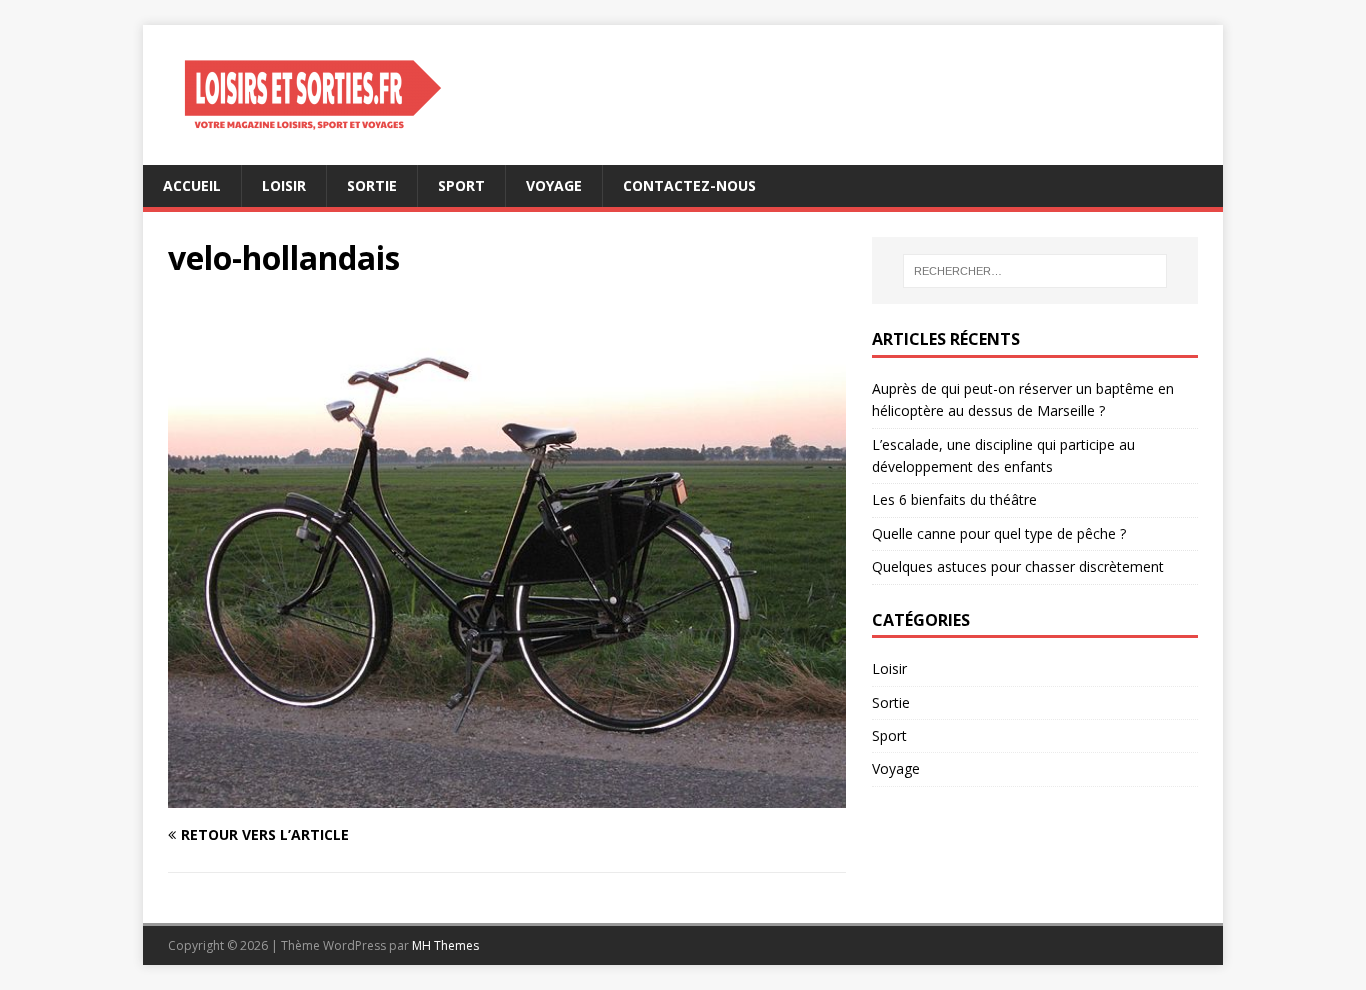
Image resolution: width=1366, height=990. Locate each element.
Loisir (284, 185)
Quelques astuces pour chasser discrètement (1018, 566)
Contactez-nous (689, 185)
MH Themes (445, 945)
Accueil (192, 185)
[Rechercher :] (1035, 271)
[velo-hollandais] (507, 795)
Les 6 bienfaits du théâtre (954, 499)
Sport (461, 185)
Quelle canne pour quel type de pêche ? (999, 533)
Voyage (554, 185)
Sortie (372, 185)
